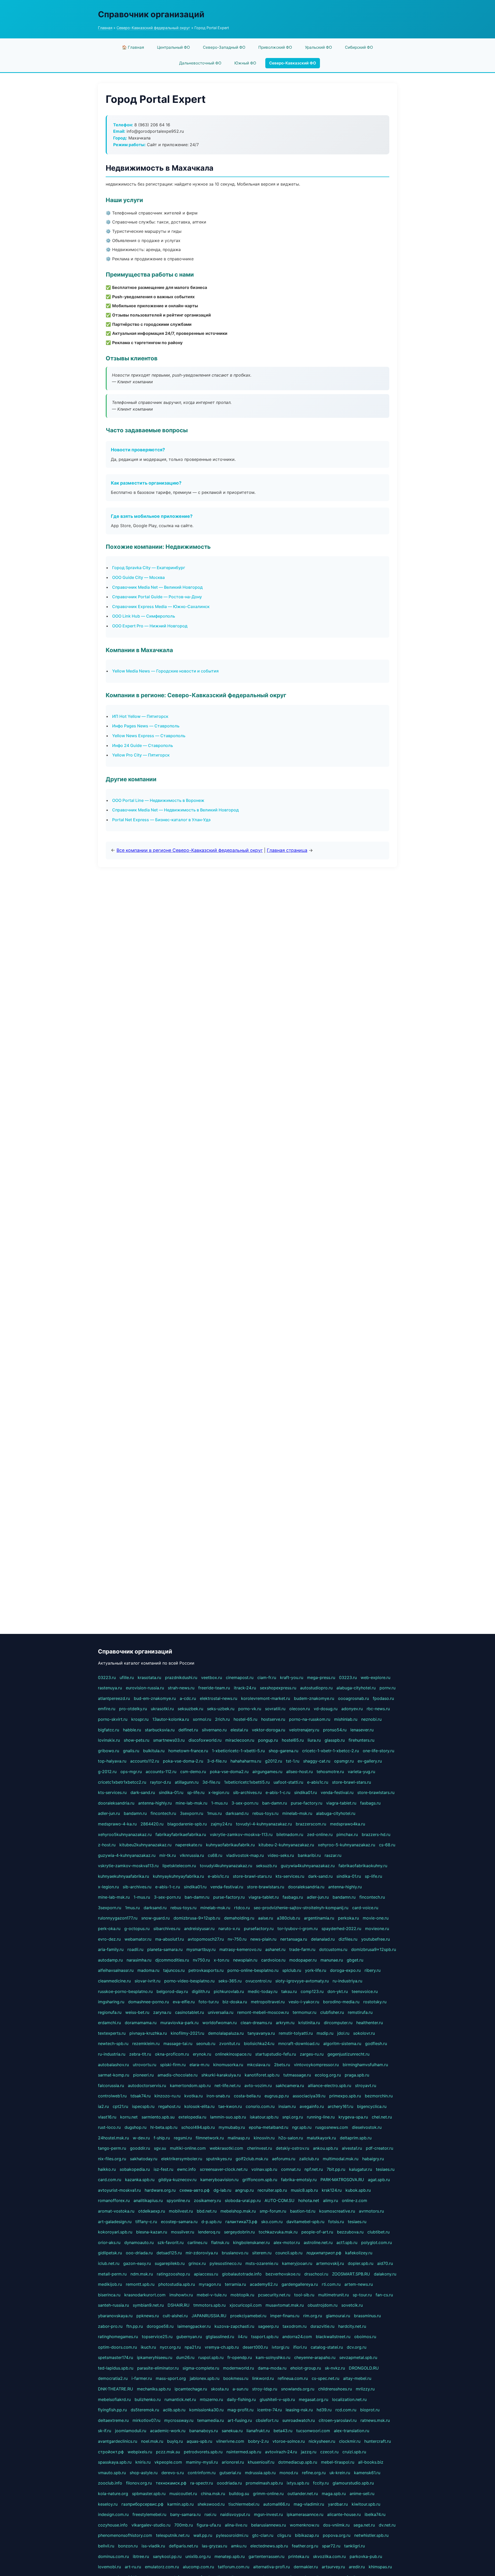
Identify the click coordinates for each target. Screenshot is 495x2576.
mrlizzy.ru (365, 2389)
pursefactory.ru (259, 1929)
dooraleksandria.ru (116, 1803)
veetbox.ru (212, 1677)
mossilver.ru (183, 2232)
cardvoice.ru (273, 1960)
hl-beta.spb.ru (164, 2127)
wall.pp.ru (203, 2535)
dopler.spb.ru (361, 2263)
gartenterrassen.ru (266, 2556)
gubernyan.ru (189, 2337)
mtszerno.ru (211, 2399)
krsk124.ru (332, 2190)
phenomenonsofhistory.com (125, 2535)
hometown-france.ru (188, 1751)
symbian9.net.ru (148, 2305)
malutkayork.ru (321, 2138)
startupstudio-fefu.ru (276, 2054)
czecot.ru (329, 2452)
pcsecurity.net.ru (274, 2295)
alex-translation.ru (352, 2431)
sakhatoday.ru (144, 2159)
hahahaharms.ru (246, 1761)
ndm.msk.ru (142, 2274)
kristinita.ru (309, 2023)
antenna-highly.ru (155, 1803)
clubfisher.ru (332, 2012)
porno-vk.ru (250, 1709)
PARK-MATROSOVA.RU (342, 2180)
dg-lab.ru (222, 2190)
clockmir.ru (350, 2441)
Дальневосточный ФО (200, 63)
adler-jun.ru (109, 1813)
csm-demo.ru (193, 1772)
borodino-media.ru (341, 2002)
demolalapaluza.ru (226, 2033)
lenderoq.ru (209, 2232)
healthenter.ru (370, 2023)
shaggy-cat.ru (317, 1761)
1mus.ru (214, 1813)
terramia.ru (235, 2284)
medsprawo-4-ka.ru (117, 1824)
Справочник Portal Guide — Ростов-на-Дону (157, 597)
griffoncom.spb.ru (260, 2180)
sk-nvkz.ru (335, 2368)
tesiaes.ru (385, 2169)
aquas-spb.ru (199, 2441)
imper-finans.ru (285, 2316)
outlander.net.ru (303, 2494)
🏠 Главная (133, 47)
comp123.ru (312, 1991)
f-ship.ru (162, 2138)
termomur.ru (304, 2012)
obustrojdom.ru (323, 2305)
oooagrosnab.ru (353, 1698)
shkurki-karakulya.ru (221, 2075)
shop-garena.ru (283, 1751)
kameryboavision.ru (219, 2180)
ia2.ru (103, 2106)
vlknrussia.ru (192, 1855)
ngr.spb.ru (302, 2127)
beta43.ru (283, 2431)
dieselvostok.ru (367, 2127)
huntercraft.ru (378, 2441)
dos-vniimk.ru (336, 2525)
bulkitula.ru (154, 1751)
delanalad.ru (323, 1939)
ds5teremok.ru (145, 2410)
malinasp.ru (239, 2138)
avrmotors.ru (371, 2211)
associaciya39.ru (309, 2096)
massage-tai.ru (178, 2043)
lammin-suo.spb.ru (228, 2117)
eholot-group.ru (306, 2368)
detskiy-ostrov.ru (292, 2148)
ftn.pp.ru (135, 2326)
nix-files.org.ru (112, 2159)
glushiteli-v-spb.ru (277, 2399)
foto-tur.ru (209, 2002)
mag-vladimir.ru (309, 2504)
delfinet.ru (188, 1730)
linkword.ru (263, 2378)
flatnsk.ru (220, 2242)
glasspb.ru (335, 1740)
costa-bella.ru (247, 2096)
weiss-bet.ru (137, 2012)
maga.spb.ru (334, 2494)
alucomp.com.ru (198, 2567)
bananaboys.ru (204, 2431)
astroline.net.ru (318, 2242)
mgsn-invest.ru (268, 2514)
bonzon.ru (128, 2546)
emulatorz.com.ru (162, 2567)
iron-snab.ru (218, 2096)
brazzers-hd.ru (376, 1834)
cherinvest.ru (259, 2148)
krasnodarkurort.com (145, 2295)
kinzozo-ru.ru (167, 2096)
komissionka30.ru (206, 2410)
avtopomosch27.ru (206, 1939)
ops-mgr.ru (131, 1772)
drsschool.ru (316, 2274)
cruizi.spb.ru (354, 2452)
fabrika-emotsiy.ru (299, 2180)
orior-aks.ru (109, 2242)
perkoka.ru (348, 1918)
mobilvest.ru (181, 2211)
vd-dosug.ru (326, 1709)
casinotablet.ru (189, 2012)
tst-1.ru (293, 1761)
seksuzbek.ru (190, 1709)
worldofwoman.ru (220, 2023)
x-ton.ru (221, 1960)
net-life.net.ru (228, 2085)
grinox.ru (197, 2263)
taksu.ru (289, 1991)
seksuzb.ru (266, 1866)
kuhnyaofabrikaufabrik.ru (230, 1845)
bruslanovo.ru (235, 2253)
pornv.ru (387, 1688)
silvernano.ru (214, 1730)
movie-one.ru (376, 1918)
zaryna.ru (162, 2012)
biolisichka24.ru (259, 2043)
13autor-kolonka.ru (171, 1719)
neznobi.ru (371, 1719)
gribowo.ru (109, 1751)
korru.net (129, 2117)
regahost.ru (169, 2106)
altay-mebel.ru (357, 2378)
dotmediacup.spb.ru (298, 2462)
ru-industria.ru (112, 2054)
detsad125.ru (169, 2253)
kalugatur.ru (361, 2169)
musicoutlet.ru (183, 2494)
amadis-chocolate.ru (178, 2075)
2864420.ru (152, 1824)
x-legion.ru (219, 1792)
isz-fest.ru (163, 2169)
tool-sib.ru (304, 2295)
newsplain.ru (245, 1960)
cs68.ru (215, 1855)
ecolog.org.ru (328, 2075)
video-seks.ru (281, 1855)
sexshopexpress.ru (278, 1688)
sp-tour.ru (362, 2295)
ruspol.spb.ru (211, 2357)
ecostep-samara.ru (179, 2222)
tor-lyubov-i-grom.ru (298, 1929)
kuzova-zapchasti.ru (234, 2326)
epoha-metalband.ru (269, 2127)
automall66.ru (277, 2504)
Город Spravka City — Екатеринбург (149, 568)
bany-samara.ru (185, 2514)
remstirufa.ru (360, 2012)
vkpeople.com (168, 2462)
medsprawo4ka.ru (348, 1824)
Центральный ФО (174, 47)
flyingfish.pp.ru (112, 2410)
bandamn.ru (135, 1813)
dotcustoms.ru (333, 1949)
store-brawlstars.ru (376, 1792)
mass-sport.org (171, 2378)
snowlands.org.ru (298, 2389)
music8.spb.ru (304, 2190)
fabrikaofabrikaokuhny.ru (363, 1866)
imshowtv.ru (181, 2295)
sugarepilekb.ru (170, 2263)
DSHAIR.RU (179, 2305)
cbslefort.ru (267, 2420)
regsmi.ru (183, 2138)
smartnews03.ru (169, 1740)
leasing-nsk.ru (299, 2410)
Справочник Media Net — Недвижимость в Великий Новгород (175, 810)
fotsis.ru (336, 2222)
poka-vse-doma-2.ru (183, 1761)
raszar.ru (333, 1855)
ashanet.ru (275, 1949)
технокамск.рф (171, 2483)
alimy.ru (331, 2200)
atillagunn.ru (187, 1782)
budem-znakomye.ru (314, 1698)
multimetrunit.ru (333, 2295)
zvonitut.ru (230, 2043)
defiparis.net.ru (183, 2546)
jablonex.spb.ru (205, 2378)
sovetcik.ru (352, 2305)
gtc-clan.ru (263, 2535)
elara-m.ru (199, 2065)
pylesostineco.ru (226, 2263)
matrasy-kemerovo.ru (240, 1949)
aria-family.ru (111, 1949)
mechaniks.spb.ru (154, 2389)
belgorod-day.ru (172, 1991)
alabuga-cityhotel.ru (356, 1688)
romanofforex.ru (114, 2200)
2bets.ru (282, 2065)
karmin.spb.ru (180, 2504)
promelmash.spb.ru (264, 2483)
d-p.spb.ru (211, 2222)
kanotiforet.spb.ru (262, 2075)
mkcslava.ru (259, 2065)
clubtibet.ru (378, 2232)
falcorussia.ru (111, 2085)
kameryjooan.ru (297, 2263)
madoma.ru (148, 1970)
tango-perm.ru (112, 2148)
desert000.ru (255, 2347)
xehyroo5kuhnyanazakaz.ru (125, 1834)
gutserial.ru (230, 2473)
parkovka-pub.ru (366, 2556)
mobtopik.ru (242, 2295)
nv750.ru (201, 1960)
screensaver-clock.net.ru (224, 2169)
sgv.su (160, 2148)
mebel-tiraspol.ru (338, 2462)
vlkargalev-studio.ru (151, 2525)
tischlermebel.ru (244, 2504)
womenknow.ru (304, 2525)
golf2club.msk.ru (252, 2159)
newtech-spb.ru (113, 2043)
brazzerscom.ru (311, 1824)
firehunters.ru (361, 1740)
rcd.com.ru (346, 2410)
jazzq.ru (309, 2452)
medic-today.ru (263, 1991)
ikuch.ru (148, 2347)
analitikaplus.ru (148, 2200)
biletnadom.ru (290, 1834)
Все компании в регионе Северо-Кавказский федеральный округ (190, 850)
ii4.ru (243, 2337)
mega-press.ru (321, 1677)
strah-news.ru (181, 1688)
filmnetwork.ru (210, 2138)
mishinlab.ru (346, 1719)
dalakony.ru (385, 2274)
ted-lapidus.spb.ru (116, 2368)
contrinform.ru (202, 2473)
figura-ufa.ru (209, 2525)
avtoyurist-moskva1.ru (119, 2190)
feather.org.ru (305, 2546)
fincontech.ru (163, 1813)
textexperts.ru (112, 2033)
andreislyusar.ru (199, 1929)
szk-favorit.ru (171, 2242)
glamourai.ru (338, 2316)
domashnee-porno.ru (148, 2002)
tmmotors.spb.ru (209, 2305)
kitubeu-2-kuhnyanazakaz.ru (286, 1845)
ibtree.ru (141, 2556)
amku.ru (239, 2546)
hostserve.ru (273, 1719)
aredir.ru (357, 2567)
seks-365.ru (230, 1981)
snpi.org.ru (293, 2117)
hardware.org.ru (160, 2190)
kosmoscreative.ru (337, 2211)
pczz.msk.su (168, 2452)
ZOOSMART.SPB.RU (351, 2274)
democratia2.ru (113, 2378)
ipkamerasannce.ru (305, 2514)
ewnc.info (187, 2169)
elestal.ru (239, 1730)
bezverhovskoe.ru (283, 2274)
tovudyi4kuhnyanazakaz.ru (226, 1866)
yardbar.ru (338, 2504)
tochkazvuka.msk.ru (278, 2232)
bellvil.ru (106, 2546)
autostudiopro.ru (316, 1688)
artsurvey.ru (333, 2567)
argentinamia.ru (319, 1918)
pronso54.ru (335, 1730)
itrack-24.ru (245, 1688)
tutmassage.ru (297, 2075)
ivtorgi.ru (280, 2347)
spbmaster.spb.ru (149, 2494)
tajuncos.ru (174, 1970)
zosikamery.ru (207, 2200)
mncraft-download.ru (299, 2043)
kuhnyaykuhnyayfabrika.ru (178, 1876)
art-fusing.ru (240, 2420)
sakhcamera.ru (290, 2085)
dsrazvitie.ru (322, 2326)
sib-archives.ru (247, 1792)
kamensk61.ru (367, 2473)
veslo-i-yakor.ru (304, 2002)
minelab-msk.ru (297, 1813)
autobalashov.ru (113, 2065)
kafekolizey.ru (359, 2253)
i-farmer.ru (142, 2378)
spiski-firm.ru (173, 2065)
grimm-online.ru (268, 2494)
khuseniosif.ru (261, 2462)
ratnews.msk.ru (375, 2420)
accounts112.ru (145, 1761)
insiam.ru (287, 2106)
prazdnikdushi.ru (181, 1677)
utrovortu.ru (145, 2065)
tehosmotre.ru (330, 1772)
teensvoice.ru (365, 1991)
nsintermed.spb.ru (244, 2452)
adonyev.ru (352, 1709)
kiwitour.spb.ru (366, 2504)
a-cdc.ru (188, 1698)
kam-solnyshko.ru (273, 2357)
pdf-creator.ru (379, 2148)
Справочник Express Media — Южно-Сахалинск (161, 606)
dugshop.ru (135, 2127)
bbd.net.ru (207, 2211)
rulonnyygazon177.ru (118, 1918)
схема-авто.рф (195, 2190)
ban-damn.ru (275, 1803)
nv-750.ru (237, 1939)
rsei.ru (210, 2514)
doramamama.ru (141, 2023)
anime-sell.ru (362, 2494)
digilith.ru (201, 1991)
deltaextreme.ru (113, 2420)
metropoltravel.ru (268, 2002)
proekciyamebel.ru (248, 2316)
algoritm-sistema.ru (342, 2043)
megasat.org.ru (313, 2399)
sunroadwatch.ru (299, 2420)
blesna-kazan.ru (152, 2232)
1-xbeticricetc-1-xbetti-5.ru (238, 1751)
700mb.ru (184, 2525)
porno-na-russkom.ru (310, 1719)
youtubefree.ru (376, 1939)
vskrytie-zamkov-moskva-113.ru (241, 1834)
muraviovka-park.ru (179, 2023)
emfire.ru (107, 1709)
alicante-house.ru (344, 2514)
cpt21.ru (120, 2106)
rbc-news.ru (378, 1709)
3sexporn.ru (192, 1813)
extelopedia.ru (192, 2117)
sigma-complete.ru (201, 2368)
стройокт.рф (111, 2452)
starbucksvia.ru (160, 1730)
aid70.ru (385, 2263)
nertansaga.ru (294, 1939)
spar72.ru (331, 2546)
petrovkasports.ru (206, 1970)
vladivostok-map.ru (245, 1855)
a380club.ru (288, 1918)
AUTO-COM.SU (279, 2200)
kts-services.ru (112, 1792)
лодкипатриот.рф (324, 2253)
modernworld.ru (238, 2368)
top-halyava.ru (112, 1761)
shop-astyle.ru (144, 2473)
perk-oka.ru (109, 1929)
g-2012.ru (107, 1772)
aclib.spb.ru (174, 2410)
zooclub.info (110, 2483)
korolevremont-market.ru (266, 1698)
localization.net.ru (349, 2399)
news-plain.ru (263, 1939)
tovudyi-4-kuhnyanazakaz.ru (264, 1824)
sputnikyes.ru (219, 2159)
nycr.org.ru (170, 2347)
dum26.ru (185, 2357)
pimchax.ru (347, 1834)
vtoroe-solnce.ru (289, 2441)
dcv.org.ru (357, 2347)
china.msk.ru (213, 2494)
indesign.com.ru (113, 2514)
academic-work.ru (168, 2431)
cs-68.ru (387, 1845)
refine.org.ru (314, 2473)
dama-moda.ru (272, 2368)
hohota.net (309, 2200)
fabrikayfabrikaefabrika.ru (181, 1834)
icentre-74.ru (270, 2410)
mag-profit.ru (240, 2410)
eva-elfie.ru (184, 2002)
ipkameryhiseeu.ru (155, 2357)
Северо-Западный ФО (224, 47)
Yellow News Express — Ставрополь (149, 736)
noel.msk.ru (152, 2441)
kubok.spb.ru (358, 2190)
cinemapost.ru (240, 1677)
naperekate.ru (189, 1845)
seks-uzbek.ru (221, 1709)
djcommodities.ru (172, 1960)
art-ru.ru (133, 2567)
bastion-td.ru (303, 2211)
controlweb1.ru (112, 2096)
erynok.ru (202, 2054)
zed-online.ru (320, 1834)
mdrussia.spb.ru (260, 2473)
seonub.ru (206, 2043)
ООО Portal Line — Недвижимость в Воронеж (158, 800)
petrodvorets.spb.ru (203, 2452)
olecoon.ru (300, 1709)
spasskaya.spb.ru (115, 2462)
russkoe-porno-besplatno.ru (125, 1991)
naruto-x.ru (229, 1929)
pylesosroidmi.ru (232, 2535)
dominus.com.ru (113, 2556)
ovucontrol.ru (258, 1981)
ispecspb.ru (143, 2106)
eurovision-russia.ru (145, 1688)
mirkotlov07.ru (146, 2420)
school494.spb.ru (198, 2127)
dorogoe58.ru (160, 2326)
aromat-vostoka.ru (116, 2211)
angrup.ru (244, 2190)
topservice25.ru (157, 2337)
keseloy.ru (108, 2504)
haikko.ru (107, 2169)
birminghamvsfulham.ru (365, 2065)
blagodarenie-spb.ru (187, 1824)
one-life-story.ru (378, 1751)
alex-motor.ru (287, 2242)
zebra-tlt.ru (140, 2054)
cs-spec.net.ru (325, 2378)
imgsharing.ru (111, 2002)
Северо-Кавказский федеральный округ (153, 28)
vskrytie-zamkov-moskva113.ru (128, 1866)
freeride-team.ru (214, 1688)
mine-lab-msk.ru (191, 1803)
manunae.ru (332, 1960)
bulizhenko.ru (148, 2399)
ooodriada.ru (229, 2483)
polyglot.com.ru (377, 2242)
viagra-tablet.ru (341, 1803)
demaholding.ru (239, 1918)
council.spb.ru (289, 2253)
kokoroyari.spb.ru (115, 2232)
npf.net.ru (314, 2169)
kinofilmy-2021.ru (187, 2033)
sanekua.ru (232, 2431)
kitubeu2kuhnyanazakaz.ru (145, 1845)
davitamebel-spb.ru (305, 2222)
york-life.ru (316, 1970)
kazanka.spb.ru (140, 2180)
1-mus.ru (219, 1803)
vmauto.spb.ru (112, 2473)
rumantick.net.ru (180, 2399)
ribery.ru (373, 1970)
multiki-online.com (188, 2148)
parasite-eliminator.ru (158, 2368)
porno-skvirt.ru (113, 1719)
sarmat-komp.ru (114, 2075)
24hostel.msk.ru (113, 2138)
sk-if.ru (105, 2431)
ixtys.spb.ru (298, 2483)
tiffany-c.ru (146, 2222)
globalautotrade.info (242, 2274)
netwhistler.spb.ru (371, 2535)
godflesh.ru (376, 2043)
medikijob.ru (110, 2284)
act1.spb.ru (347, 2242)
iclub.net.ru (109, 2263)
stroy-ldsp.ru (265, 2389)
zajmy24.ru (221, 1824)
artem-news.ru (359, 2284)
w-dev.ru (141, 2138)
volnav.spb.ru (264, 2169)
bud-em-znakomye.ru (155, 1698)
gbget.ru (355, 1960)
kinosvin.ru (264, 2138)
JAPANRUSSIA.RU (209, 2316)
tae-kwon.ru (230, 2106)
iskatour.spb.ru (264, 2117)
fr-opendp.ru (240, 2357)
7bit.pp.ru (336, 2169)
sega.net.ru (364, 2525)
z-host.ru (107, 1845)
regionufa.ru (110, 2012)
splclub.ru (292, 1970)
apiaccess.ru (206, 2274)
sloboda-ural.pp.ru (243, 2200)
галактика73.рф (241, 2222)
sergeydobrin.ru (239, 2232)
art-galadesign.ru (115, 2222)
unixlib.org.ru (198, 2556)
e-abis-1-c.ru (278, 1792)
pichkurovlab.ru (229, 1991)
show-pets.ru (137, 1740)
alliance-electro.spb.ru (329, 2085)
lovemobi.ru (109, 2567)
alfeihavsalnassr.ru (116, 1970)
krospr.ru (140, 1719)
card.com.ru (110, 2180)
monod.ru (289, 2473)
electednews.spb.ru (269, 2546)
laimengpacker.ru (194, 2326)
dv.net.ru (387, 2525)
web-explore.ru (376, 1677)
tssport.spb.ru (265, 2337)
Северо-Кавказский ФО (293, 63)
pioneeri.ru (143, 2075)
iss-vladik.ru (153, 2546)
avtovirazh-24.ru (281, 2452)
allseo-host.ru (299, 1772)
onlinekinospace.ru (233, 2054)
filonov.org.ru (139, 2483)
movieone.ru (377, 1929)
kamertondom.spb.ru (190, 2085)
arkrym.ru (285, 2023)
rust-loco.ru (109, 2127)
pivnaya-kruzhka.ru (148, 2033)
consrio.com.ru (260, 2106)
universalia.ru (221, 2012)
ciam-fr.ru (267, 1677)
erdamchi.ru (109, 2023)
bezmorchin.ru (379, 2096)
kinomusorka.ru (228, 2065)
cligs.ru (284, 2535)
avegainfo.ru (312, 2106)
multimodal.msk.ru (341, 2159)
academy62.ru (264, 2284)
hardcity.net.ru (352, 2326)
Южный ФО (245, 63)
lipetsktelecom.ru (179, 1866)
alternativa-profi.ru (271, 2567)
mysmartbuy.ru (201, 1949)
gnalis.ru (131, 1751)
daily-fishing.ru (241, 2399)
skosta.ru (220, 2389)
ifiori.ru (300, 2347)
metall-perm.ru (112, 2274)
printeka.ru (299, 2556)
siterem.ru (262, 2253)
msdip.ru (325, 2033)
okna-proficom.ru (172, 2054)
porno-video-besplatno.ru (189, 1981)
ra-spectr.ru (202, 2483)
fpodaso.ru (383, 1698)
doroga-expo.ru (345, 1970)
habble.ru (132, 1730)
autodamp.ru (110, 1960)
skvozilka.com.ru (329, 2556)
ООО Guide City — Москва (138, 577)
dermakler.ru (306, 2567)
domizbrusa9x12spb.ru (374, 1949)
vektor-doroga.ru (269, 1730)
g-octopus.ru (137, 1929)
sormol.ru (202, 1719)
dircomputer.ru (338, 2023)
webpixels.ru (140, 2452)
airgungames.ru (267, 1772)
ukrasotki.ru (162, 1709)
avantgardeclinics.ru (118, 2441)
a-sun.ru (240, 2389)
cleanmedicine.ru (114, 1981)
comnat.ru (291, 2169)
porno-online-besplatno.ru (253, 1970)
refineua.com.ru (293, 2378)
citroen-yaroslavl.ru (338, 2420)
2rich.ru (222, 1719)
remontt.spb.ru (140, 2284)
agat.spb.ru (379, 2180)
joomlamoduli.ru (131, 2431)
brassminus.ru (367, 2316)
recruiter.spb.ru (272, 2190)
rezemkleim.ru (146, 2043)
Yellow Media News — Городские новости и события (165, 671)
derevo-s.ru (173, 2473)
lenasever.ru (362, 1730)
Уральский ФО (319, 47)
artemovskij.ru (330, 2263)
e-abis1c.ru (318, 1782)
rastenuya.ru (110, 1688)
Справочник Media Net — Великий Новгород (157, 587)
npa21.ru (193, 2347)
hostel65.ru (293, 1740)
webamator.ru (138, 1939)
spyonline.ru (178, 2200)
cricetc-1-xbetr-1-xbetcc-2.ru (331, 1751)
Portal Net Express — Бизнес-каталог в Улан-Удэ (161, 820)
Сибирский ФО (359, 47)
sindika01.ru (306, 1792)
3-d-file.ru (217, 1761)
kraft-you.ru (292, 1677)
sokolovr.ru (364, 2033)
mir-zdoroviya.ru (202, 2253)
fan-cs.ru (384, 2295)
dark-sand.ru (143, 1792)
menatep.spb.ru (230, 2556)
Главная (105, 28)
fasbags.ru (370, 1803)
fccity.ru (321, 2483)
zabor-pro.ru (110, 2326)
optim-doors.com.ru (117, 2347)
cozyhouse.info (113, 2525)
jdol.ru (343, 2033)
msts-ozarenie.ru (262, 2263)
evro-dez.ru (109, 1939)
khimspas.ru (380, 2567)
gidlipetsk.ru (110, 2253)
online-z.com (354, 2200)
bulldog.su (239, 2494)
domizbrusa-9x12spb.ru (197, 1918)
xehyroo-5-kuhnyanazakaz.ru (346, 1845)
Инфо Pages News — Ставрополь (146, 726)
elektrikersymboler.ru (182, 2159)
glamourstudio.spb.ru (353, 2483)
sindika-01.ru (171, 1792)
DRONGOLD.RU (364, 2368)
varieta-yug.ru (361, 1772)
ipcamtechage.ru (191, 2389)
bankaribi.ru (309, 1855)
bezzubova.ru (350, 2232)
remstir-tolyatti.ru (296, 2033)
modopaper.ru (303, 1960)
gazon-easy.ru (137, 2263)
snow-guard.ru (155, 1918)
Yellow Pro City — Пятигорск (141, 755)
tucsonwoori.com (313, 2431)
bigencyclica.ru (372, 2106)
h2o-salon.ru (291, 2138)
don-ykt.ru (338, 1991)
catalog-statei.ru (327, 2347)
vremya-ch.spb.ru (222, 2347)
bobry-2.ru (258, 2441)
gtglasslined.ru (220, 2337)
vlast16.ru (107, 2117)
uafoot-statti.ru (288, 1782)
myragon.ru (210, 2284)
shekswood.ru (211, 2504)
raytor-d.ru (160, 1782)
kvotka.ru (193, 2096)
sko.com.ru (272, 2222)
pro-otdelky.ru (133, 1709)
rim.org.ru (313, 2316)
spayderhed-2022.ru (341, 1929)
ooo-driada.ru (139, 2253)
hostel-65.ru (245, 1719)
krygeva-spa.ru (353, 2117)
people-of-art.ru (317, 2232)
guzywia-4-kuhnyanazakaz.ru (127, 1855)
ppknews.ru (148, 2316)
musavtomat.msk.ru (285, 2305)
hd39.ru (324, 2410)
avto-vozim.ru (258, 2085)
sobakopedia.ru (135, 2169)
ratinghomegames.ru (118, 2337)
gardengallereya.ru (300, 2284)
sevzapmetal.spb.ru (358, 2357)
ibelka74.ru (375, 2514)
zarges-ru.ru (312, 2054)
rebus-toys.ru (265, 1813)
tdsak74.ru (141, 2096)
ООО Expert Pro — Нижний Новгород (150, 626)
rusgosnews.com (332, 2127)
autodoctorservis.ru (147, 2085)
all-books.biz (371, 2462)
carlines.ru (197, 2242)
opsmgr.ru (344, 1761)
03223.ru (107, 1677)
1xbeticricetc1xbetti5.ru (247, 1782)
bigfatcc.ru (109, 1730)
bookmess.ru (236, 2378)
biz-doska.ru (235, 2002)
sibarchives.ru (167, 1929)
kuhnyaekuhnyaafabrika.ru (123, 1876)
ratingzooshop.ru (173, 2274)
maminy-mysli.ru (202, 2462)
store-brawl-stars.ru (352, 1782)
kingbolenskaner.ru (251, 2242)
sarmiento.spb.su (158, 2117)
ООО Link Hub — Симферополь (144, 616)
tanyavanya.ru (261, 2033)
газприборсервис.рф (142, 2504)
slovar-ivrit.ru (147, 1981)
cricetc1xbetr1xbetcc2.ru (122, 1782)
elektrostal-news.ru (218, 1698)
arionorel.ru (233, 2462)
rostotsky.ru (375, 2002)
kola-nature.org (113, 2494)
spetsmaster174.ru (115, 2357)
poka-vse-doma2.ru (229, 1772)
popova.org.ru (337, 2535)
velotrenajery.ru (304, 1730)
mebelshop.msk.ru (238, 2211)
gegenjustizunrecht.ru (348, 2054)
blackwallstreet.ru (333, 2337)
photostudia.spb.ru (177, 2284)
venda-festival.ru (337, 1792)
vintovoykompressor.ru (316, 2065)
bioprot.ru (370, 2410)
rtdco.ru (242, 1908)
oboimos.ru (365, 2337)
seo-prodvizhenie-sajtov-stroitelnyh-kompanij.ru (301, 1908)
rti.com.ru (331, 2284)
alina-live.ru (236, 2525)
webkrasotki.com (226, 2148)
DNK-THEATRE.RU (115, 2389)
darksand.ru (237, 1813)
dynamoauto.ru (139, 2242)
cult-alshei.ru (175, 2316)
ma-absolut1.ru (170, 1939)
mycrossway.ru (179, 2420)
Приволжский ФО (275, 47)
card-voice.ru (365, 1908)
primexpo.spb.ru (345, 2096)
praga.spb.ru (357, 2075)
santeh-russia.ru (113, 2305)
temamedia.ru (211, 2420)
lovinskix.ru (109, 1740)
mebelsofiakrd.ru (114, 2399)
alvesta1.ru (352, 2148)
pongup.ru (268, 1740)
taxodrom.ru (295, 2326)
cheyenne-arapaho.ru (315, 2357)
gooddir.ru (140, 2148)
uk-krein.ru (340, 2473)
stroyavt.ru (366, 2085)
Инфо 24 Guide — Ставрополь (143, 745)
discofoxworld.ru (205, 1740)
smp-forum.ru (273, 2211)
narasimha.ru (139, 1960)
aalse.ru (266, 1918)
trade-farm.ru (302, 1949)
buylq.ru (175, 2441)
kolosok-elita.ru (199, 2106)
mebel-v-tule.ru (212, 2295)
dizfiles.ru (348, 1939)
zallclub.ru (309, 2159)
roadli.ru (135, 1949)
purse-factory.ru (307, 1803)
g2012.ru (274, 1761)
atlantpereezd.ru (114, 1698)
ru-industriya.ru (347, 1981)
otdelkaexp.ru (152, 2211)
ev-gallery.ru (370, 1761)
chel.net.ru (382, 2117)
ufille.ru (127, 1677)
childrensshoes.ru (335, 2389)
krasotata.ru (149, 1677)
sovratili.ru (275, 1709)
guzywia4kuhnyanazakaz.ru (308, 1866)
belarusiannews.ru (269, 2525)
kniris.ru (143, 2462)
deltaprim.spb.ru (356, 2138)
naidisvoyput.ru (235, 2514)
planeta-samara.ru (165, 1949)
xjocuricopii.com (246, 2305)
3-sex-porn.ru (245, 1803)
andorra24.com (297, 2337)
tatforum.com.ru (234, 2567)
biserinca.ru (109, 2295)
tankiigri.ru (354, 2546)
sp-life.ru (196, 1792)
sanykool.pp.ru (167, 2556)
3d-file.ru (211, 1782)
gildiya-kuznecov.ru (177, 2180)
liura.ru (314, 1740)
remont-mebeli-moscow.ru (263, 2012)
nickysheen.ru (322, 2441)
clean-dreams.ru (256, 2023)
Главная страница (287, 850)
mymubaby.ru (232, 2127)
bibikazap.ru (307, 2535)
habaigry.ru (373, 2159)
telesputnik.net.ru (173, 2535)
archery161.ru (340, 2106)
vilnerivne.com (230, 2441)
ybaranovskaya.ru (115, 2316)
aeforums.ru (284, 2159)
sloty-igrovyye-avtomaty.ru (302, 1981)
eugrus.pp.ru (277, 2096)
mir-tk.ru (168, 1855)
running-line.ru (321, 2117)
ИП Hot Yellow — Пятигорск (140, 716)
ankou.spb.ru (325, 2148)
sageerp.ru (268, 2326)
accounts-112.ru (161, 1772)
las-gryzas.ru (214, 2546)
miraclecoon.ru (240, 1740)
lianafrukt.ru (258, 2431)
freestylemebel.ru (149, 2514)
